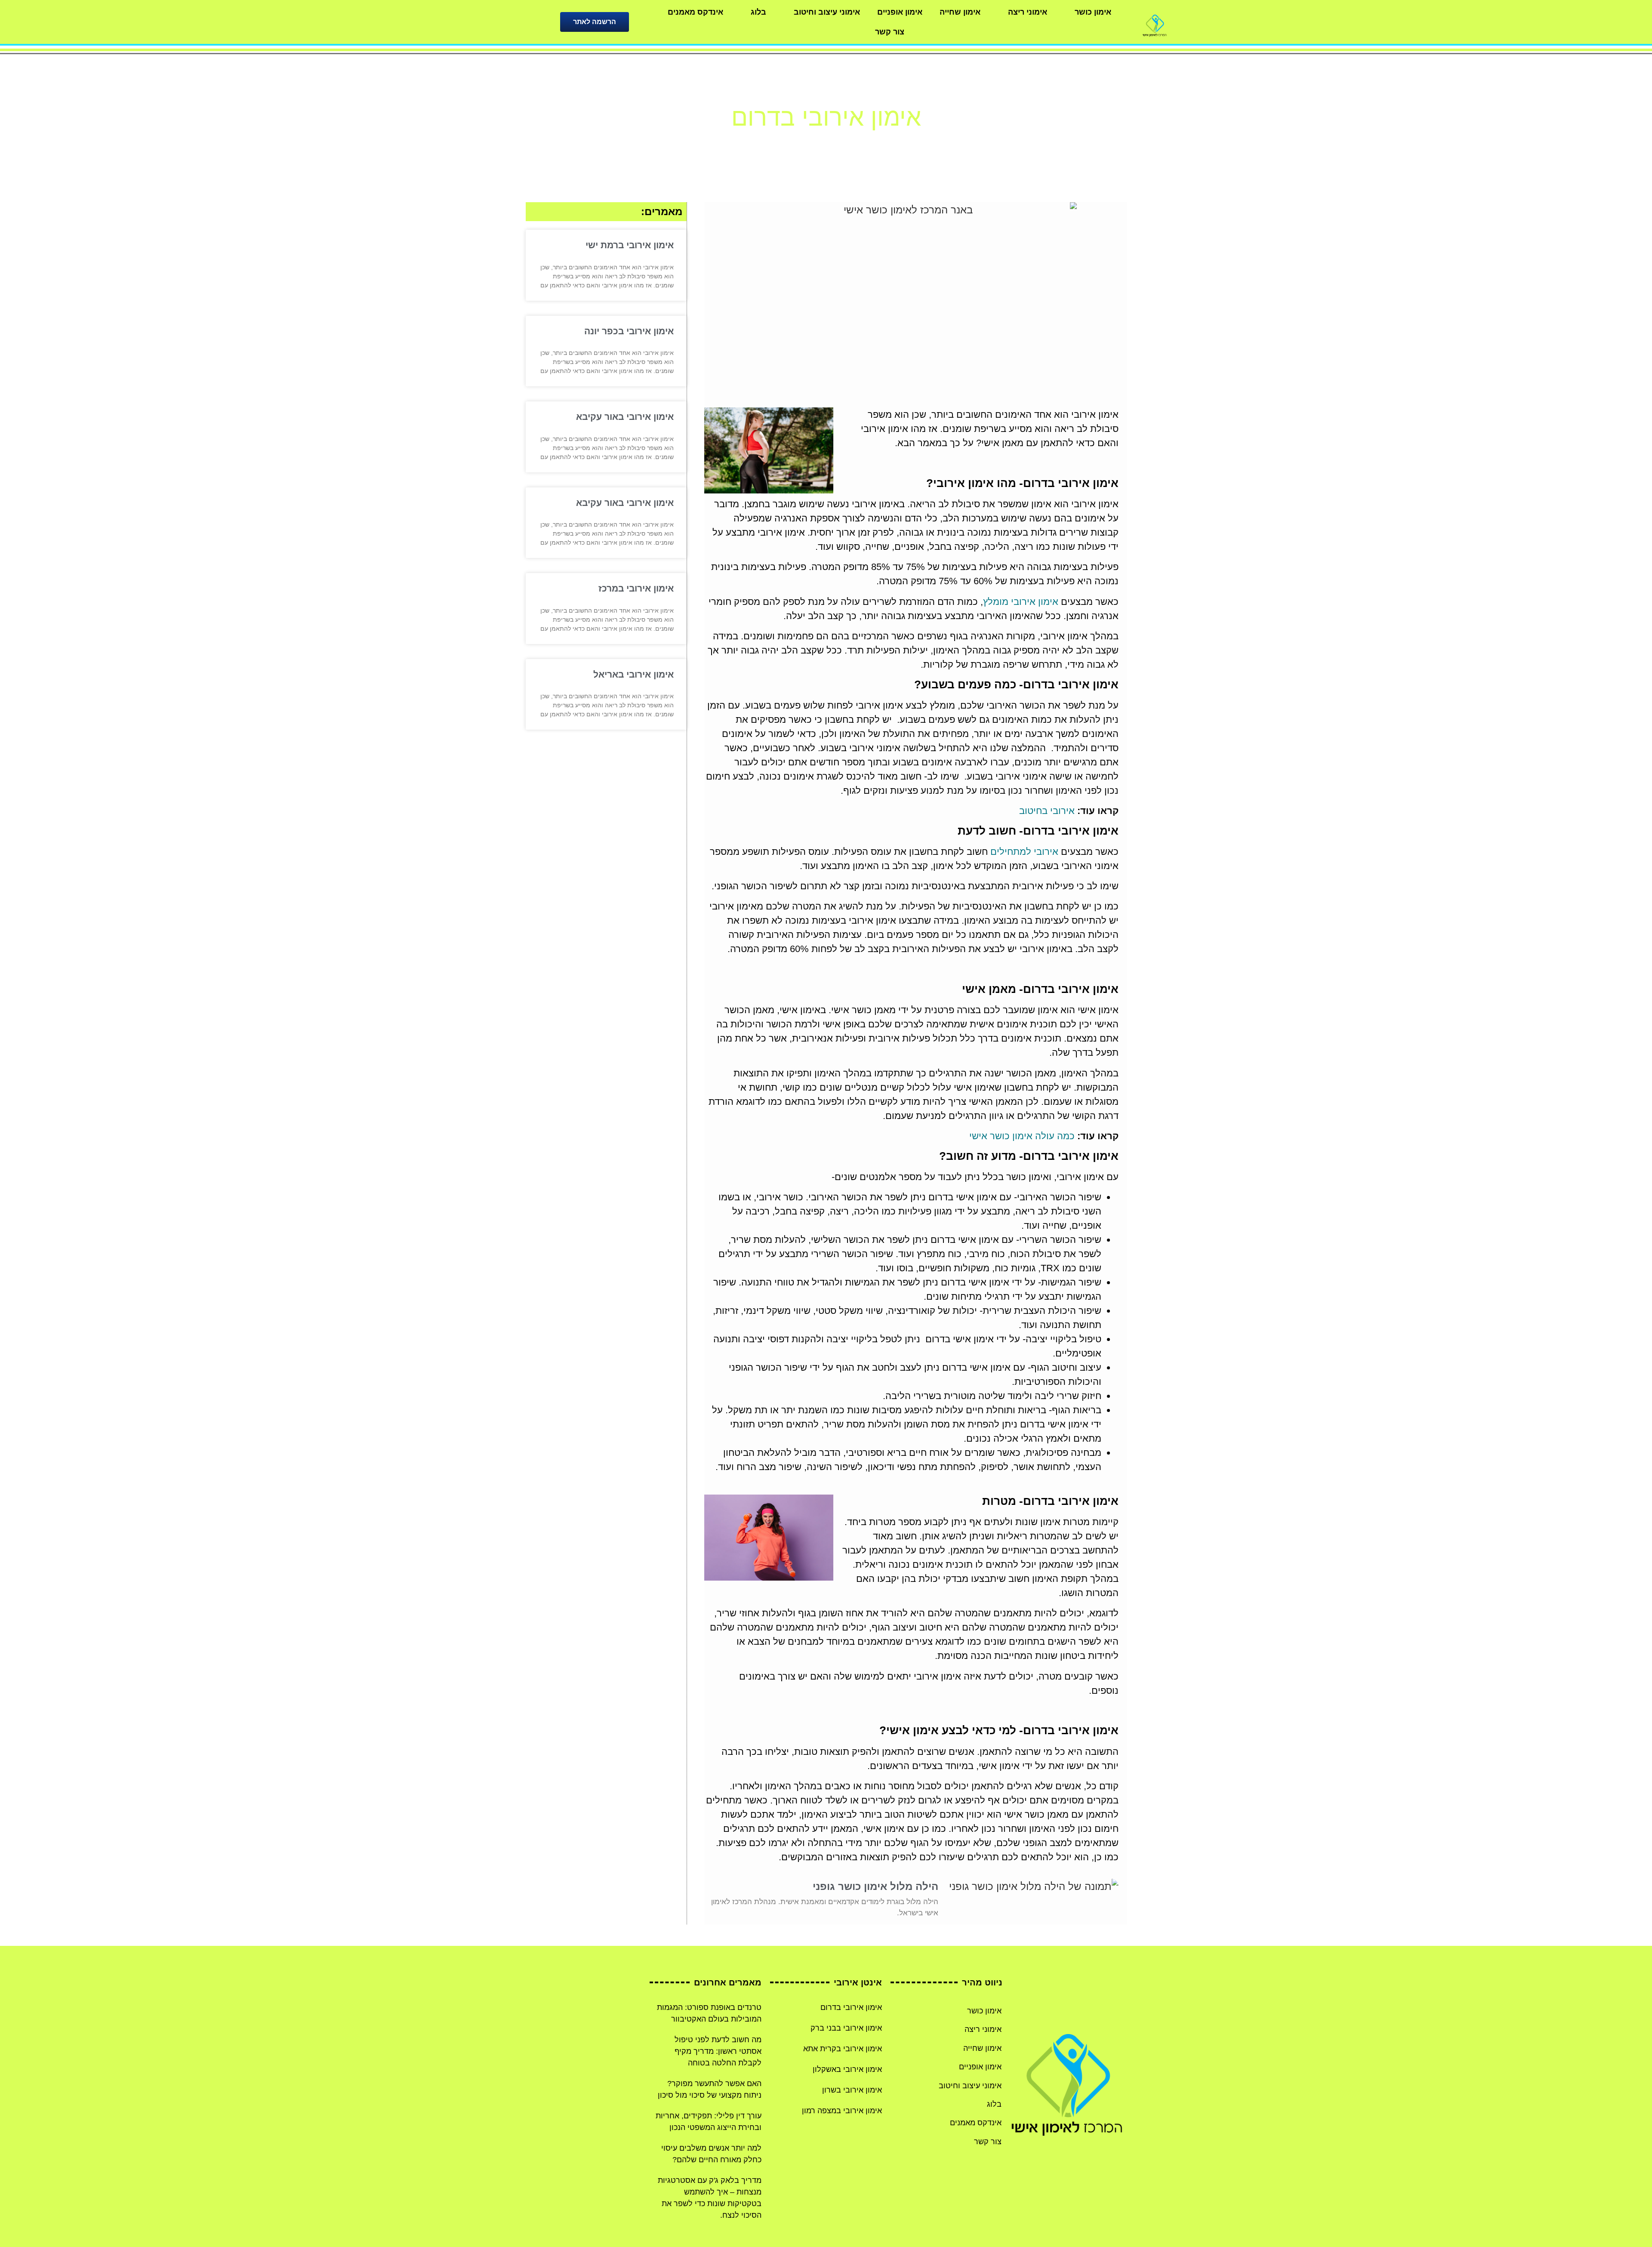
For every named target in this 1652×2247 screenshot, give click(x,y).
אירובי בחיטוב (1047, 811)
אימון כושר (1093, 12)
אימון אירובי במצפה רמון (842, 2111)
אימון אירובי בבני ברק (846, 2028)
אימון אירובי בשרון (852, 2090)
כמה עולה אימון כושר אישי (1022, 1136)
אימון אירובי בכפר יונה (629, 331)
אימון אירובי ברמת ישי (630, 245)
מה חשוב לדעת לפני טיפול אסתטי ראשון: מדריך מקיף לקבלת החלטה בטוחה (718, 2051)
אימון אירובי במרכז (636, 588)
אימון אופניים (900, 12)
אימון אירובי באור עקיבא (625, 417)
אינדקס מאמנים (695, 12)
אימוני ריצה (1028, 12)
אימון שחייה (960, 12)
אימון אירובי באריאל (633, 674)
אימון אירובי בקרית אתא (843, 2049)
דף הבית (857, 143)
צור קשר (890, 32)
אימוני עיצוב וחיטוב (827, 12)
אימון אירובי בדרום (851, 2007)
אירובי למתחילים (1024, 852)
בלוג (758, 12)
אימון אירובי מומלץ (1021, 602)
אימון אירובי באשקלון (847, 2069)
